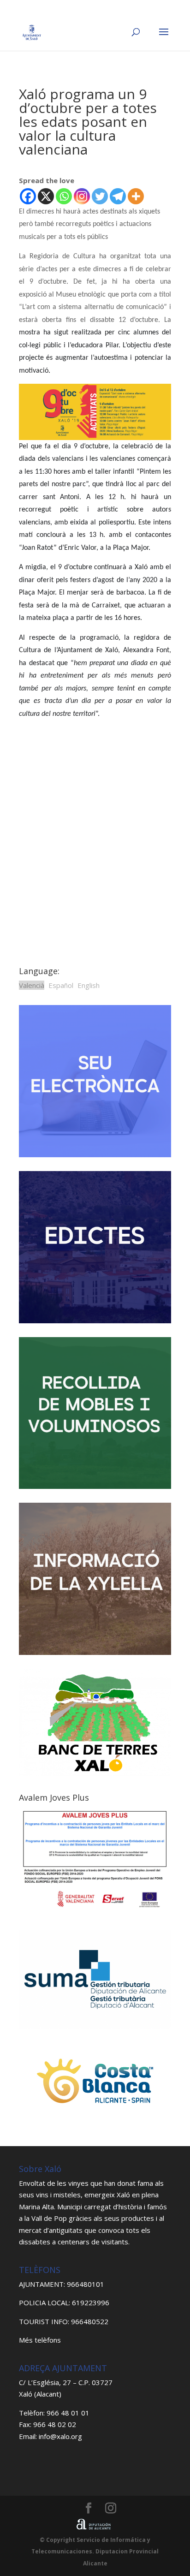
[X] (46, 196)
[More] (136, 196)
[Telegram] (118, 196)
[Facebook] (28, 196)
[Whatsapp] (64, 196)
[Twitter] (100, 196)
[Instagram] (82, 196)
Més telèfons (40, 2340)
